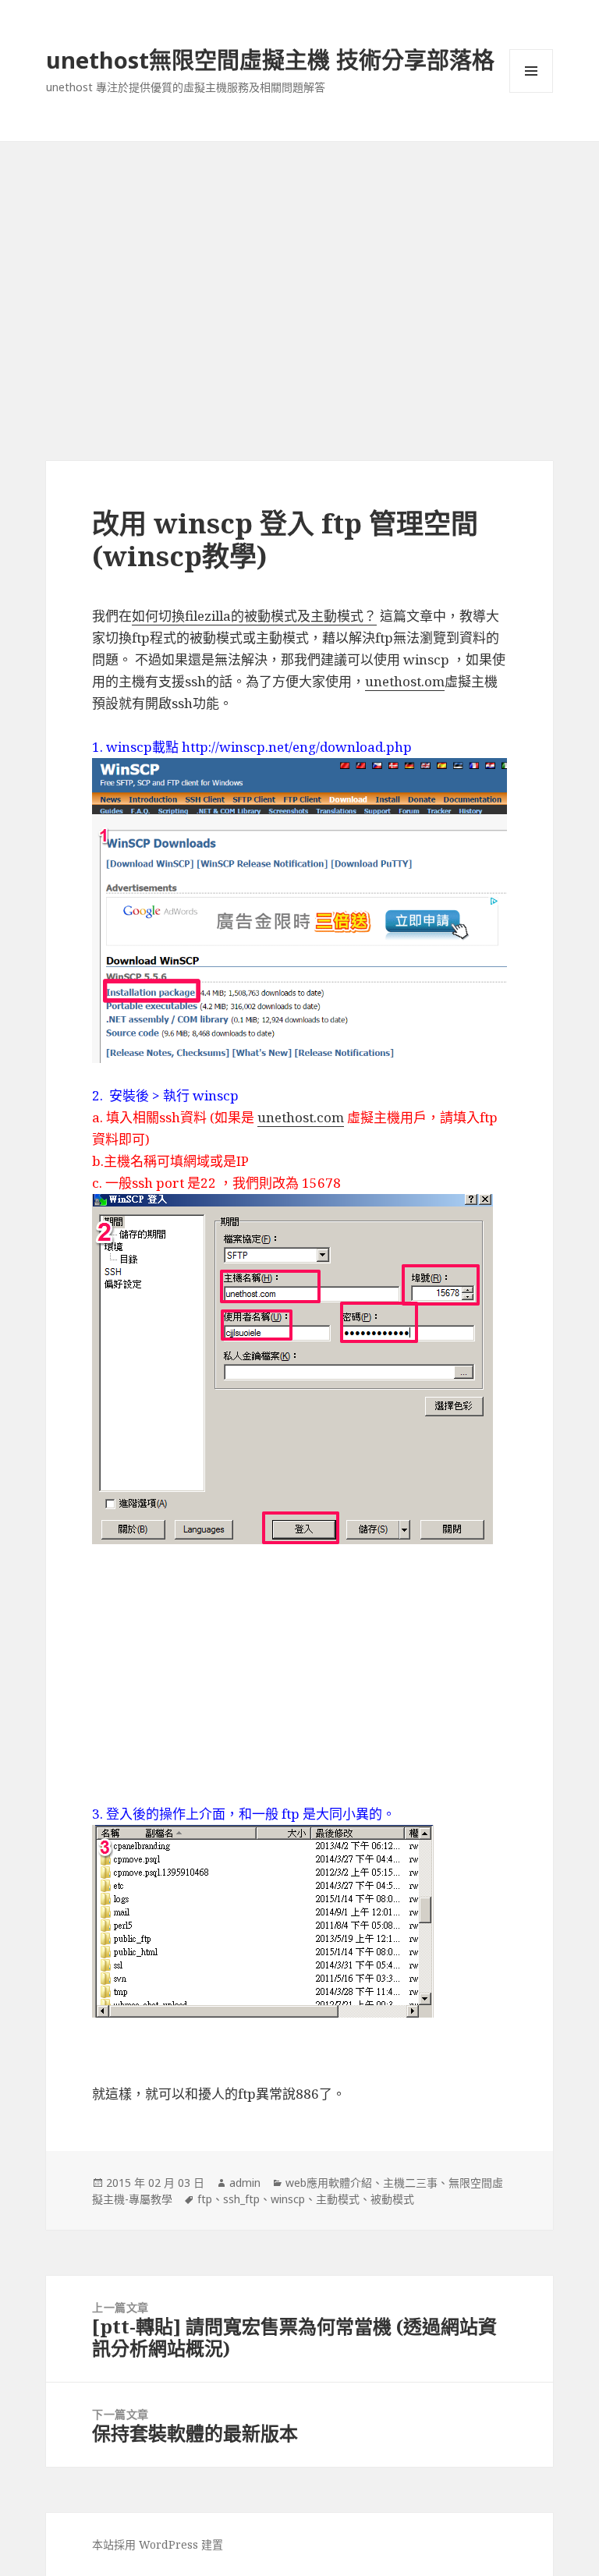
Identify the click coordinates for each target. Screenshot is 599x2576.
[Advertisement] (299, 259)
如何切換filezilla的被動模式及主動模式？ (254, 616)
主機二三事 (410, 2183)
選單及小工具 (531, 71)
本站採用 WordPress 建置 (158, 2544)
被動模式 (392, 2199)
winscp (288, 2199)
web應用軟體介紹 (329, 2183)
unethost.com (301, 1117)
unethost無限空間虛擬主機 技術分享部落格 (270, 60)
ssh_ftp (241, 2199)
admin (245, 2183)
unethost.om (405, 681)
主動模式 (338, 2199)
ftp (205, 2199)
